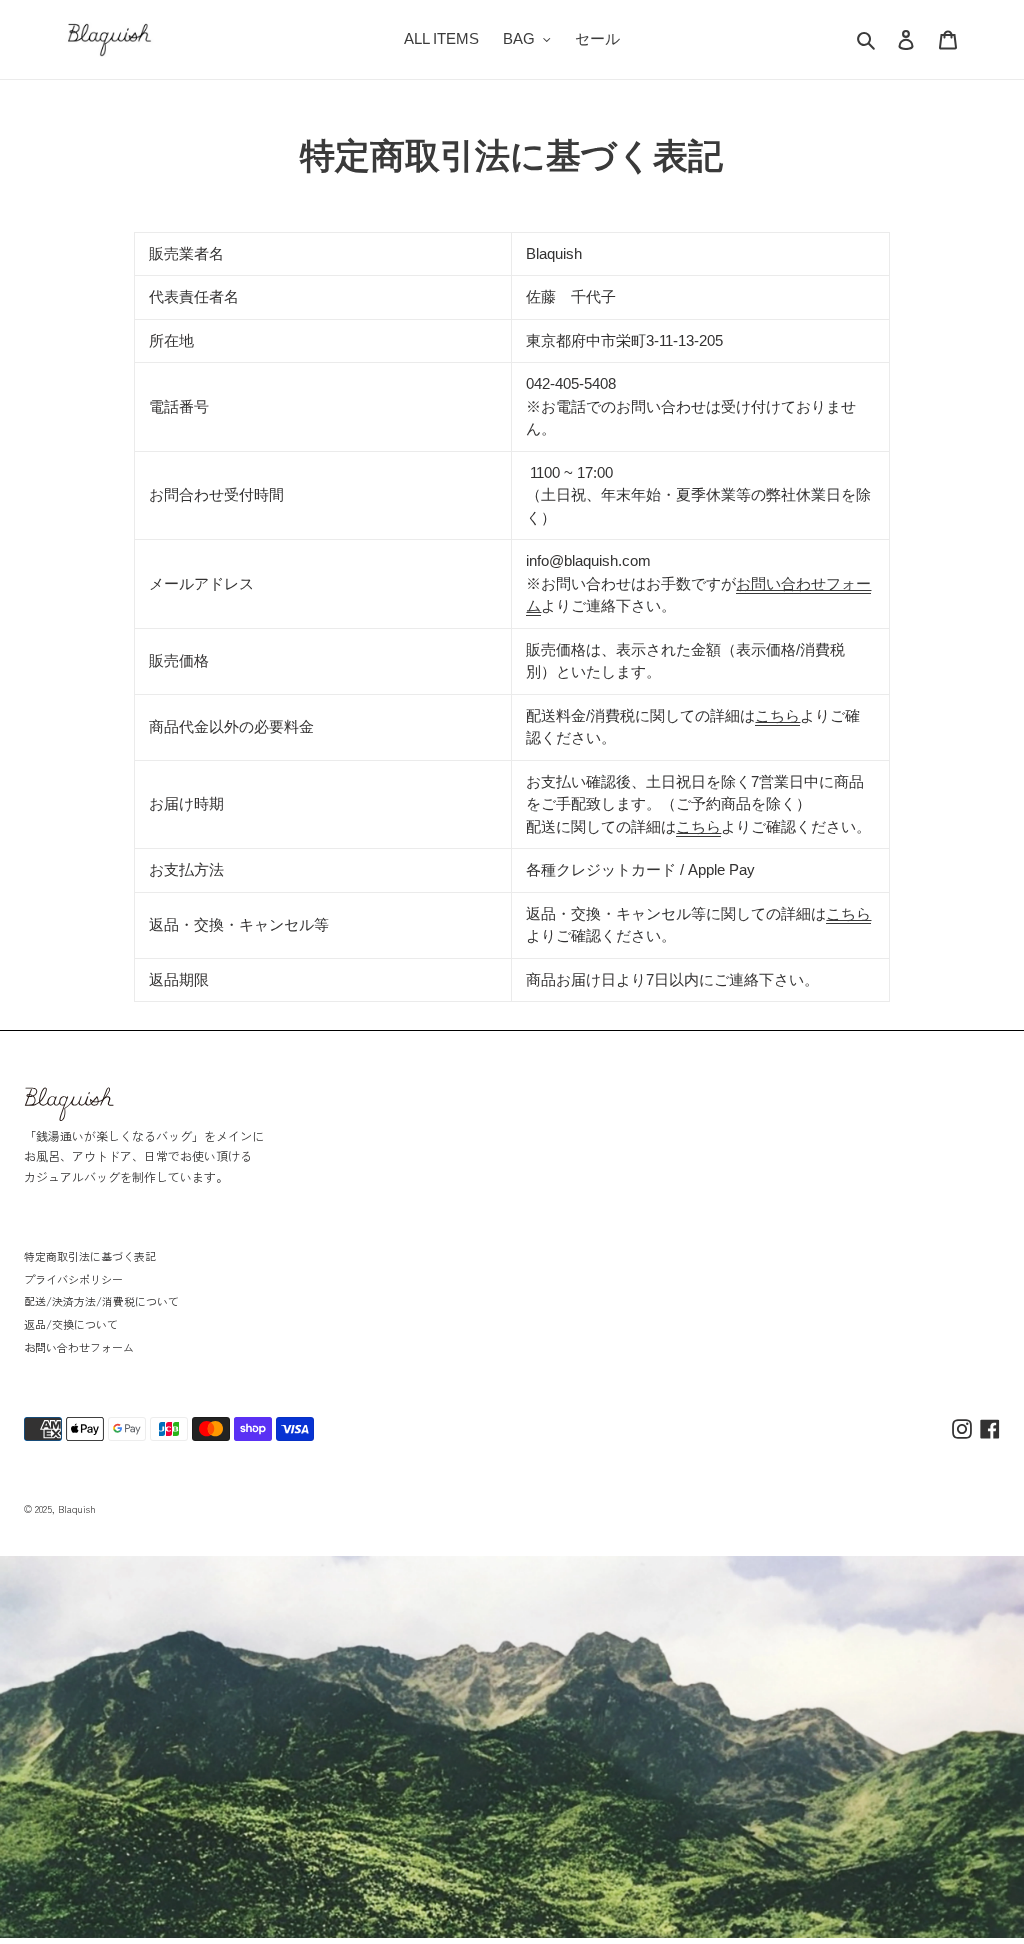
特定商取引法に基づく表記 (90, 1256)
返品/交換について (71, 1324)
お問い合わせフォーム (79, 1347)
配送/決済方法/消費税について (101, 1301)
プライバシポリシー (73, 1279)
